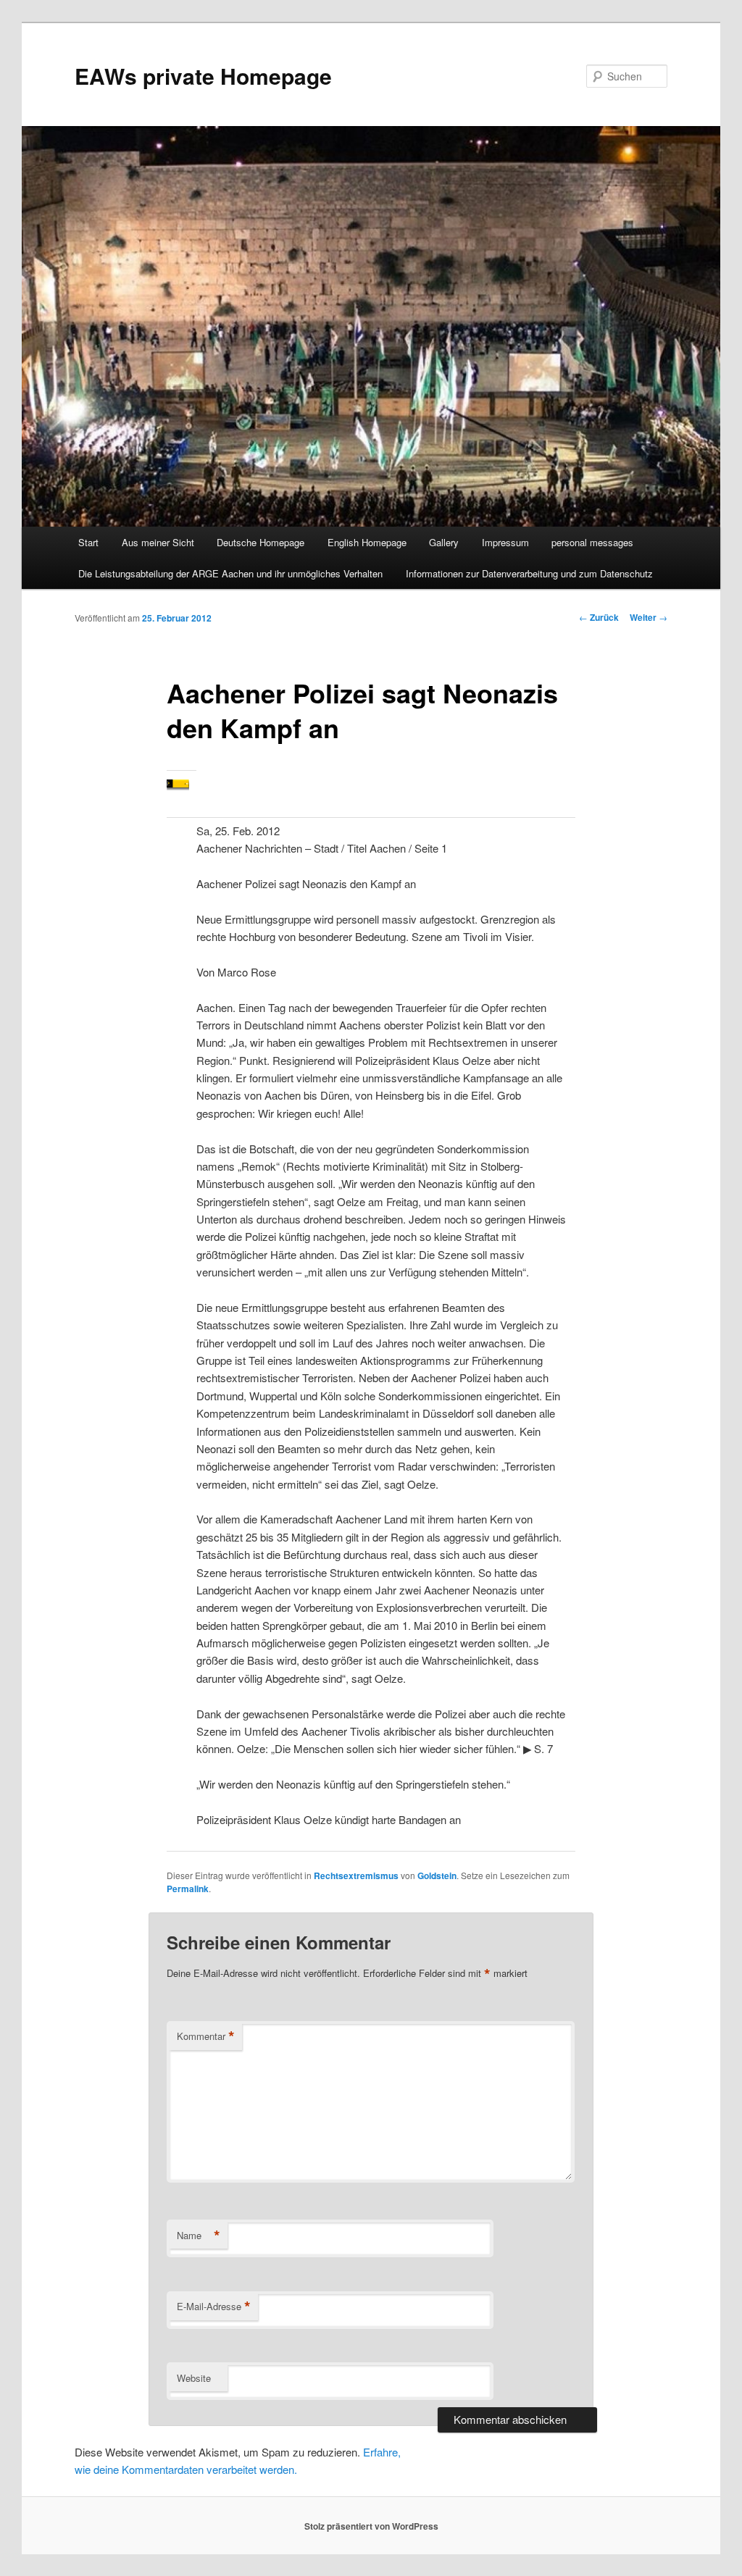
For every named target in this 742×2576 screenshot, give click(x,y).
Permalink (188, 1889)
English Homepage (367, 542)
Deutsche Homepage (260, 542)
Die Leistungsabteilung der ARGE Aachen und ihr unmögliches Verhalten (230, 573)
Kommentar (206, 2036)
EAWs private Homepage (203, 76)
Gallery (444, 542)
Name (199, 2236)
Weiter (649, 617)
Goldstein (437, 1875)
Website (194, 2378)
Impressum (505, 542)
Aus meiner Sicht (158, 542)
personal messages (592, 542)
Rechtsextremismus (356, 1875)
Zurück (599, 617)
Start (88, 542)
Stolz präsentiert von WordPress (371, 2526)
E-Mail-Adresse (214, 2307)
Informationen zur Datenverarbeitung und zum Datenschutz (529, 573)
